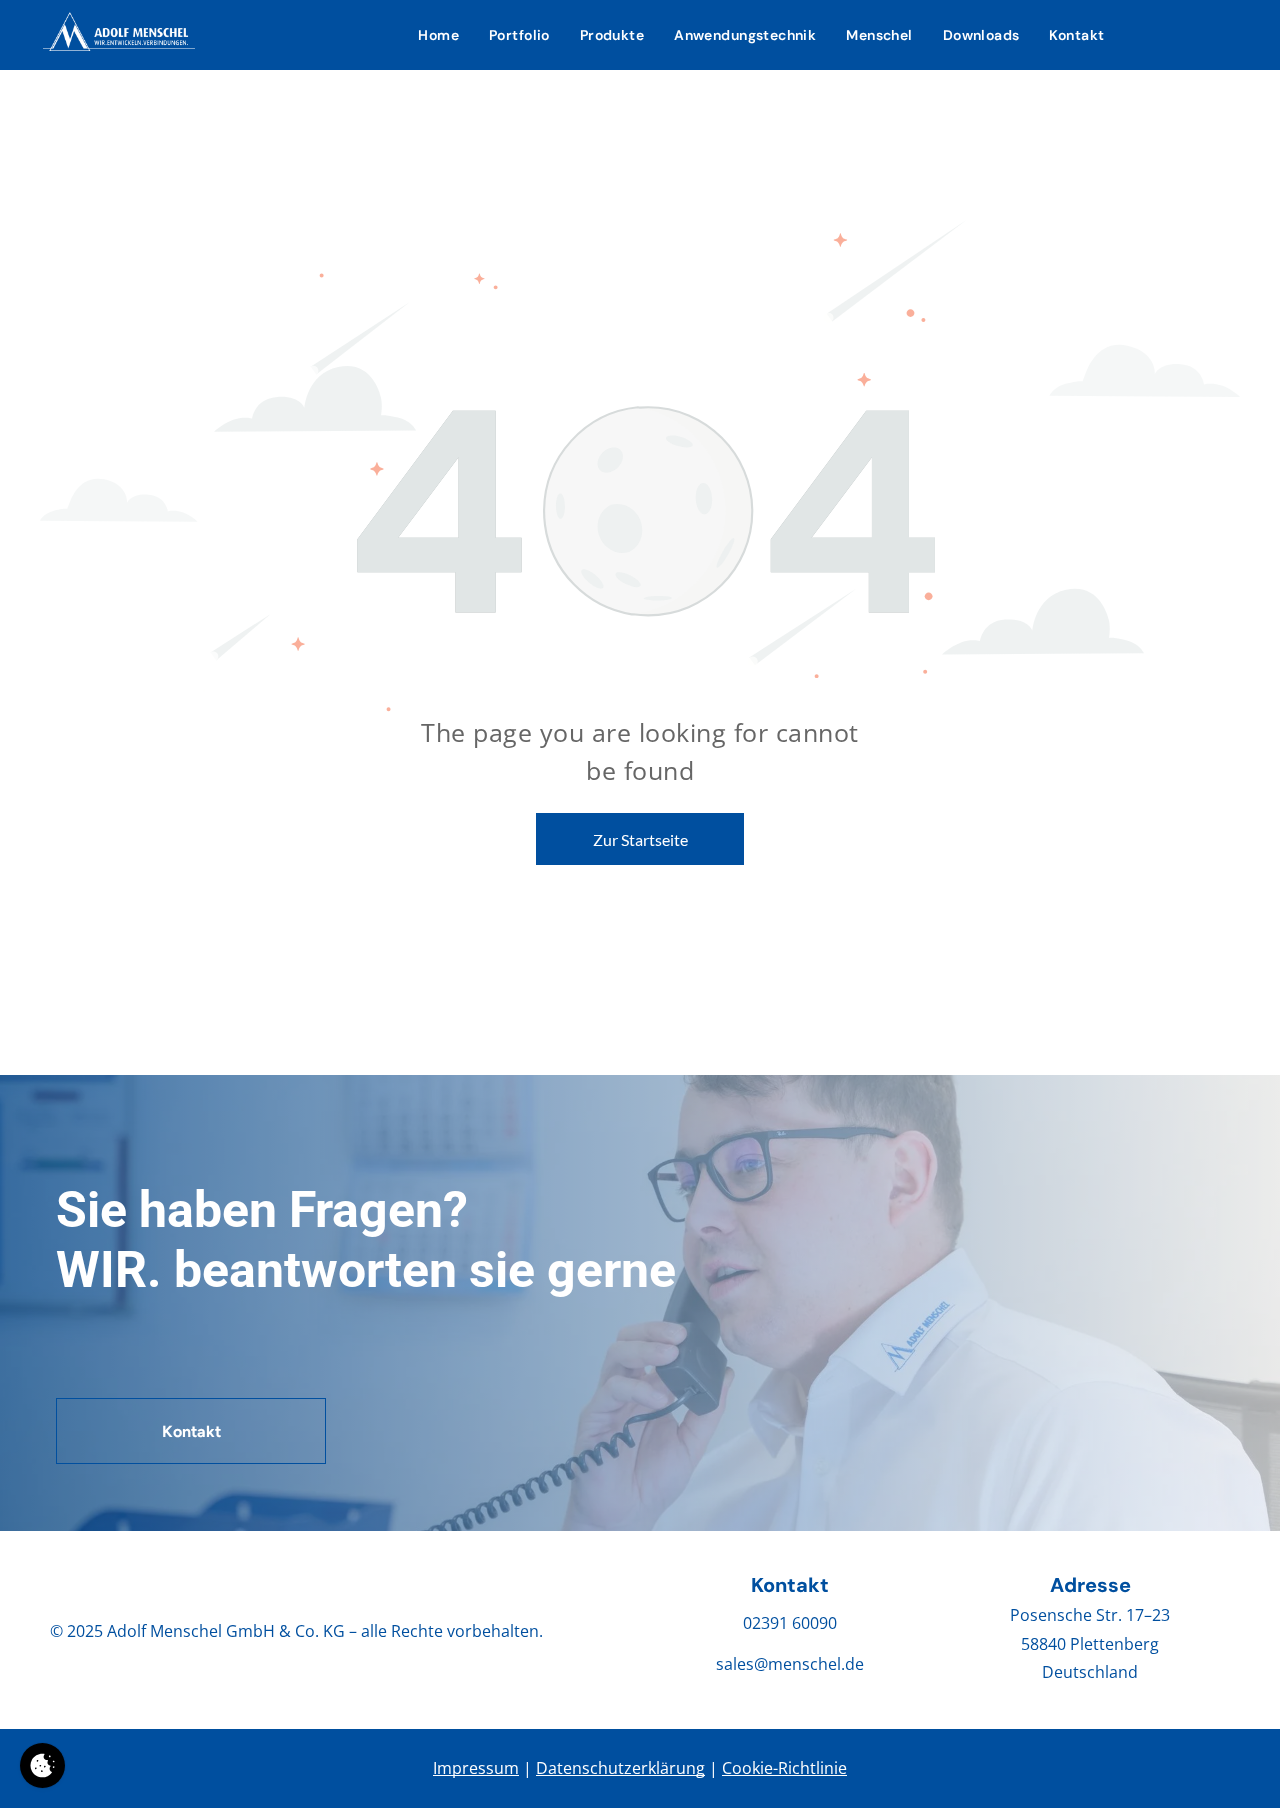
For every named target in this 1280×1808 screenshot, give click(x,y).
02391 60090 (790, 1623)
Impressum (476, 1768)
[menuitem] (438, 35)
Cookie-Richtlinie (784, 1768)
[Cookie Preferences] (42, 1765)
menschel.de (816, 1664)
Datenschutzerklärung (620, 1768)
